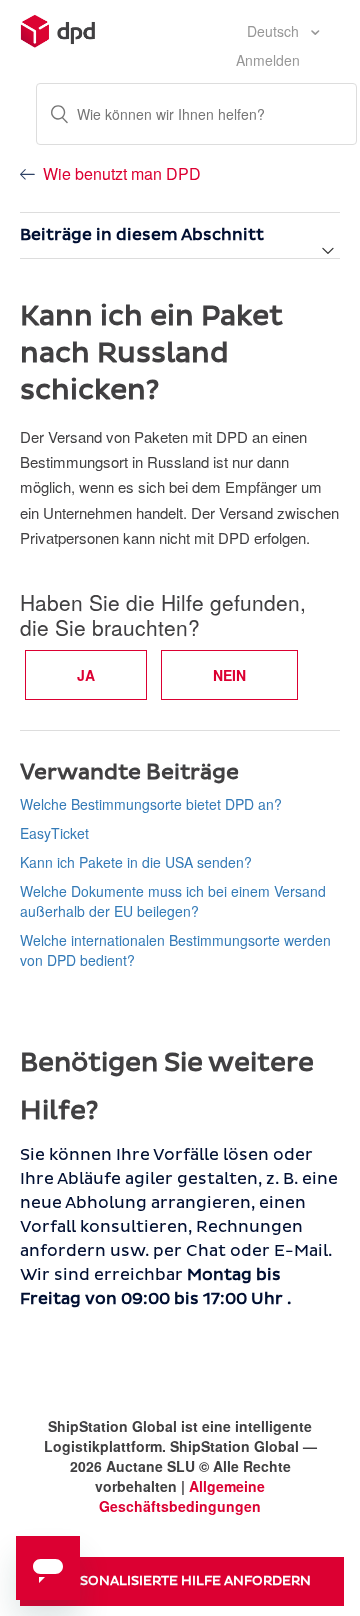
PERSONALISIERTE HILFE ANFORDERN (182, 1580)
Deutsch (275, 31)
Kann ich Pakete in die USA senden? (136, 862)
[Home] (58, 29)
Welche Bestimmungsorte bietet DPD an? (151, 804)
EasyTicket (54, 833)
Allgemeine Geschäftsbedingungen (182, 1496)
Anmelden (268, 60)
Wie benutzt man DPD (122, 173)
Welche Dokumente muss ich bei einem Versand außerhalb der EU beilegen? (173, 901)
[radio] (86, 675)
